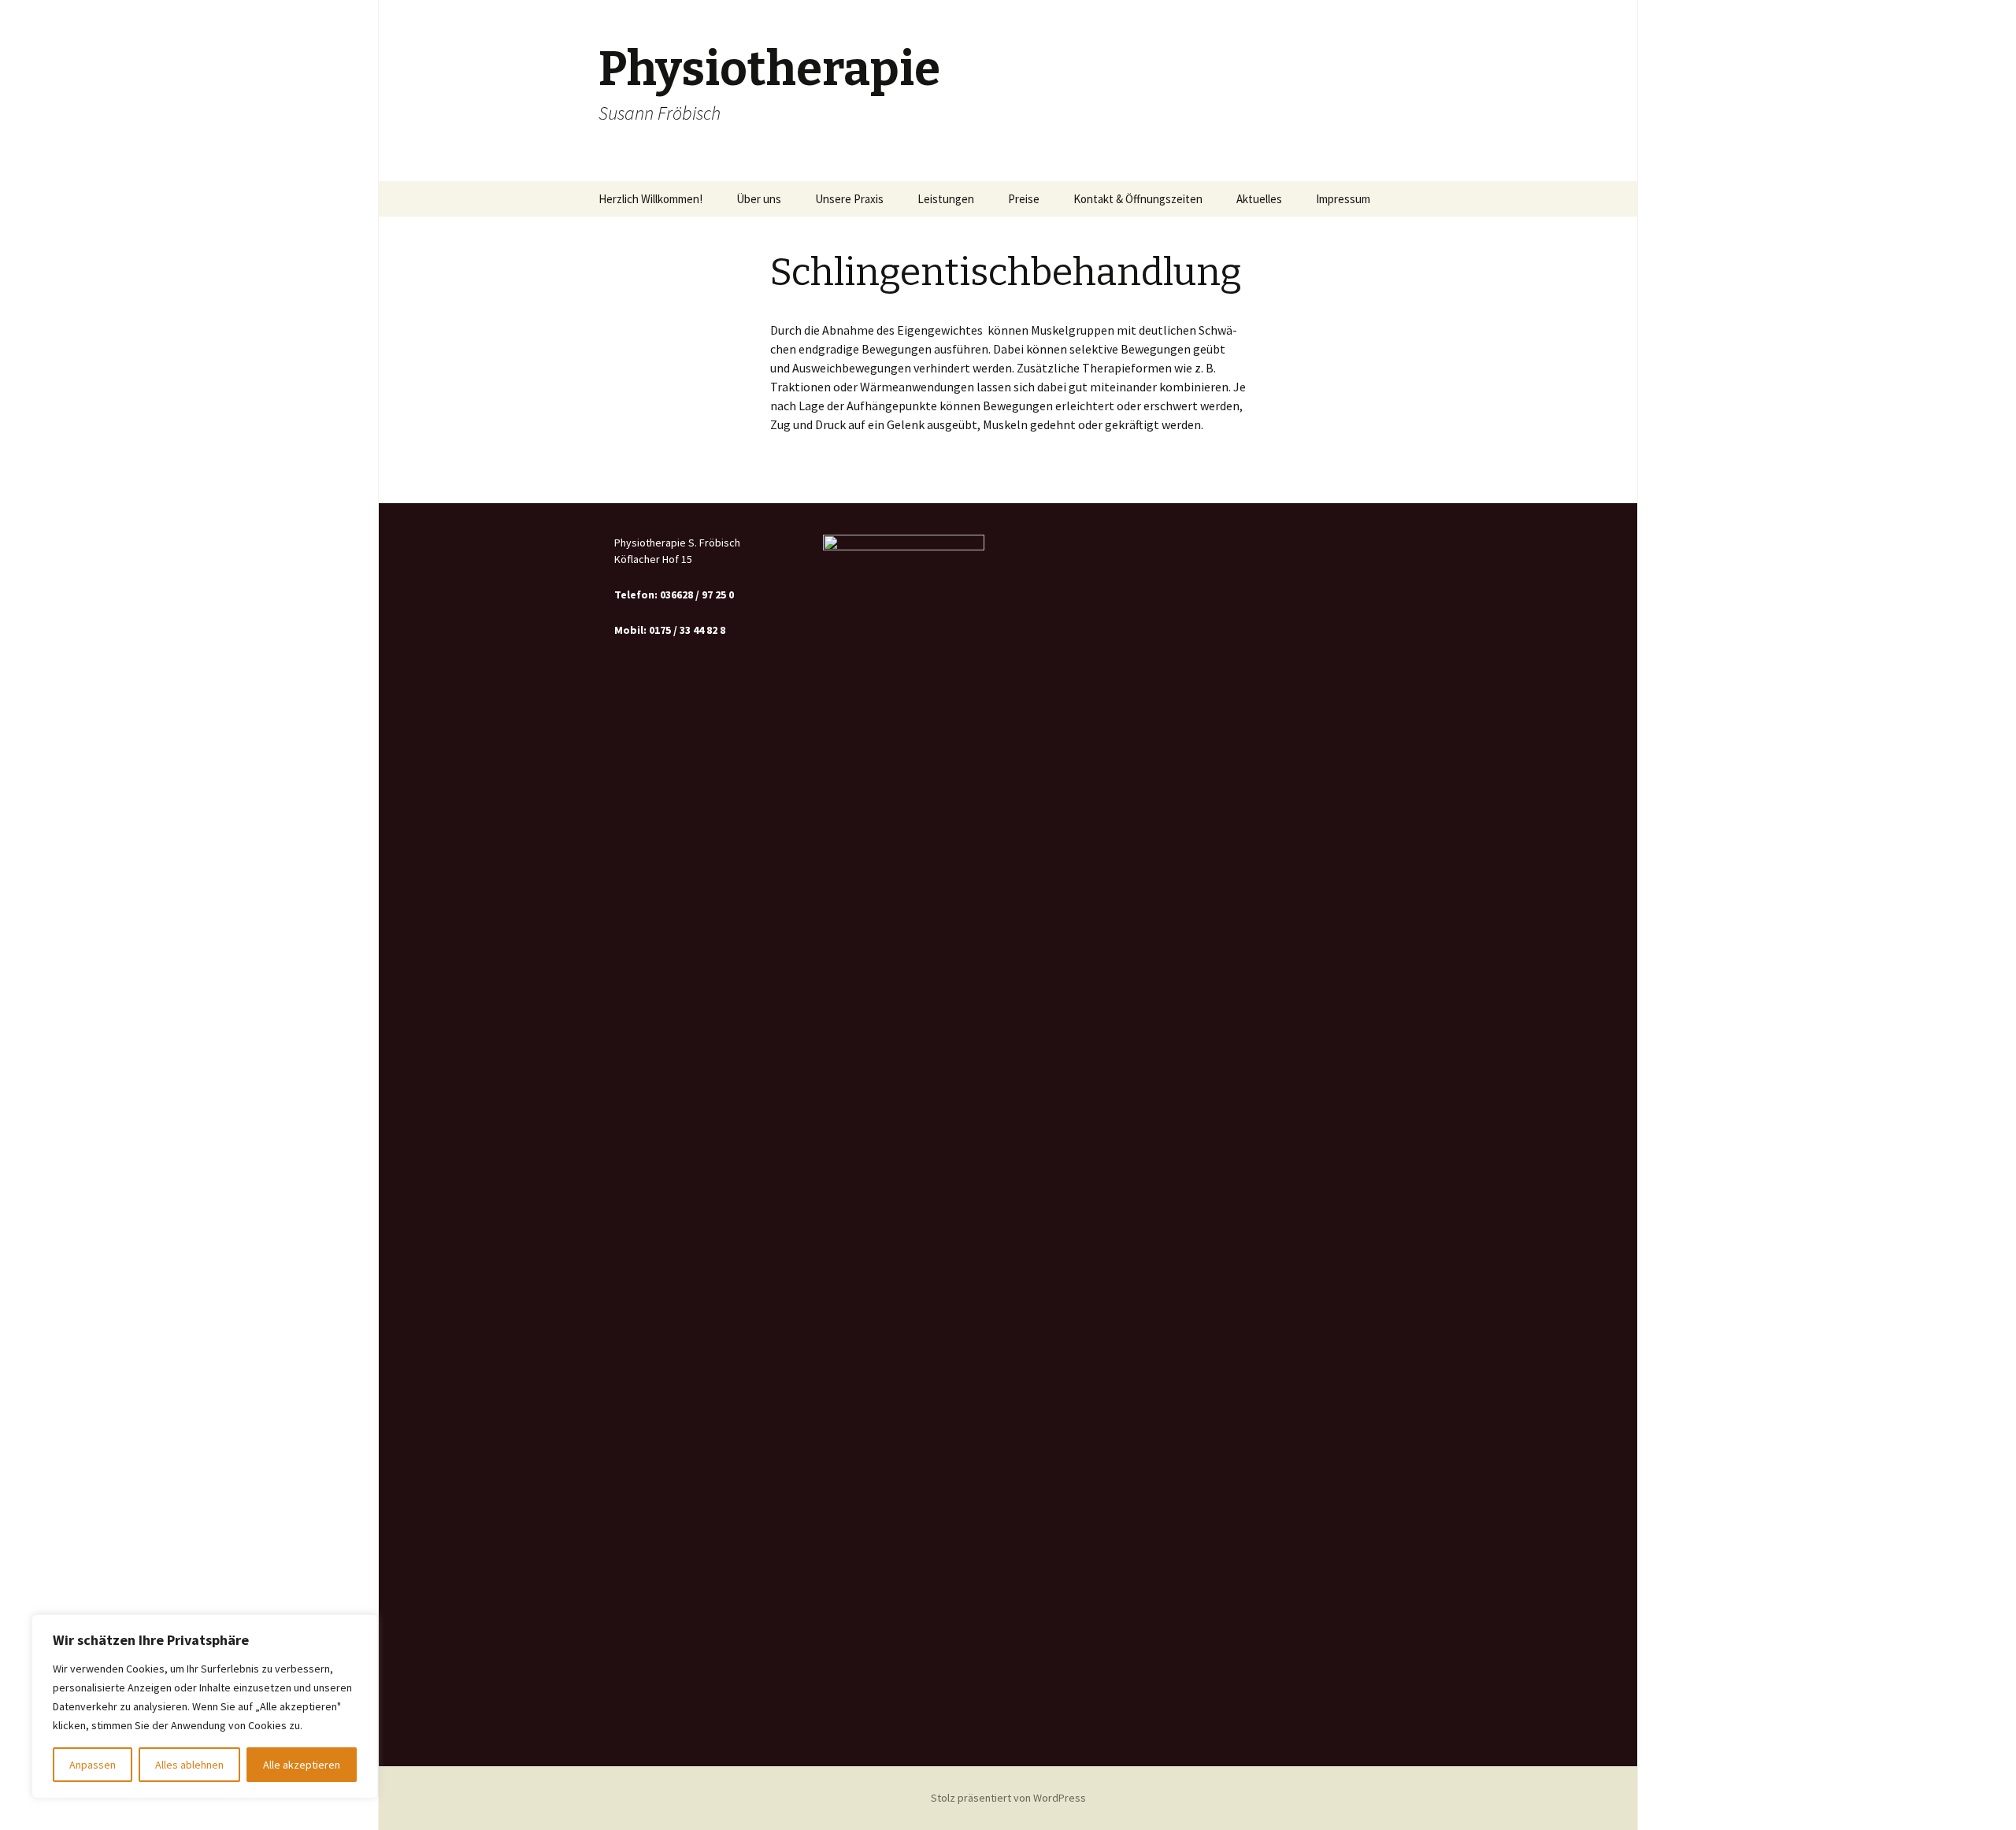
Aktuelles (1259, 199)
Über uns (759, 199)
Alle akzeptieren (302, 1765)
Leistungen (946, 199)
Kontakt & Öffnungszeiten (1138, 199)
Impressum (1343, 199)
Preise (1024, 199)
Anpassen (93, 1765)
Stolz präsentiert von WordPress (1008, 1798)
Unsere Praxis (849, 199)
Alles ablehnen (189, 1765)
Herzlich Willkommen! (650, 199)
